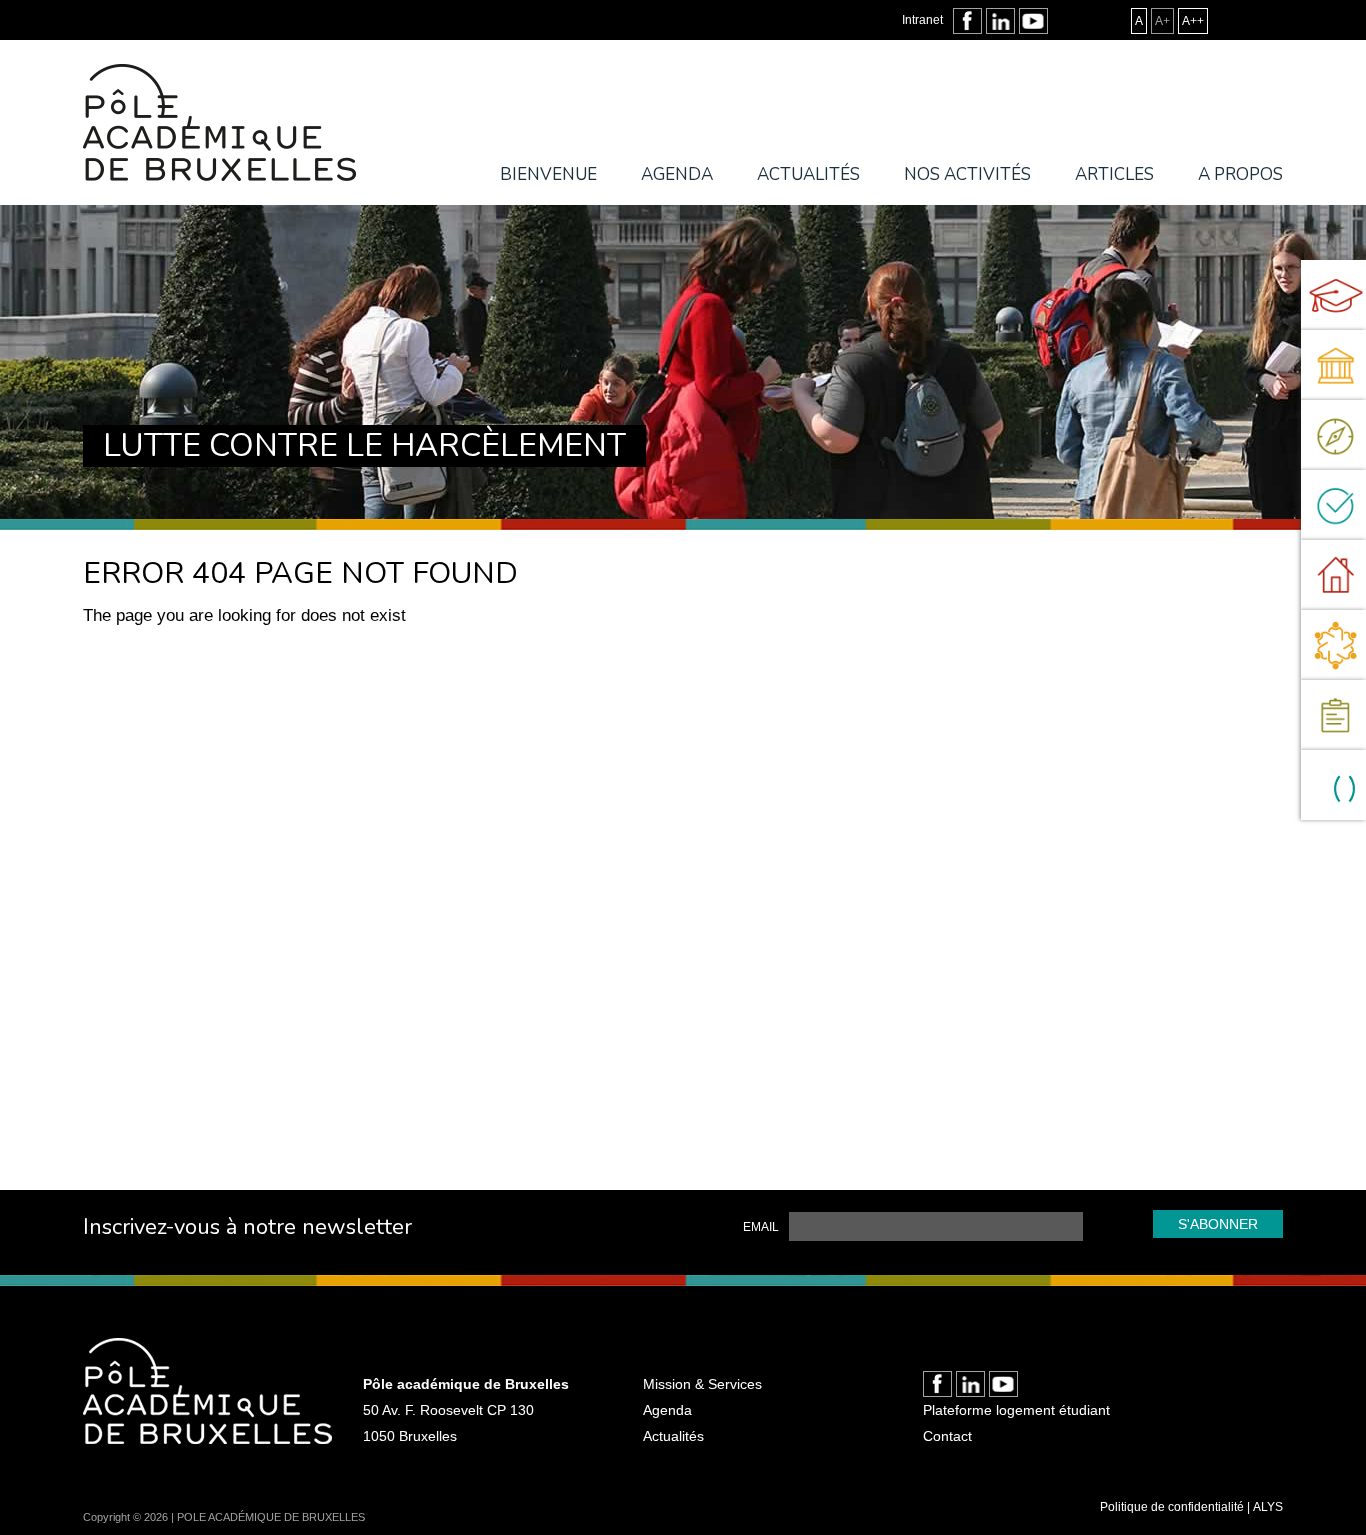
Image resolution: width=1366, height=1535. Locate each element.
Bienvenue (548, 174)
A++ (1193, 21)
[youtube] (1033, 21)
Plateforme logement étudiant (1016, 1410)
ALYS (1268, 1507)
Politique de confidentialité (1172, 1507)
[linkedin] (1000, 21)
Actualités (808, 174)
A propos (1240, 174)
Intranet (922, 20)
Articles (1114, 174)
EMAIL (761, 1227)
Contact (947, 1436)
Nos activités (967, 174)
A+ (1162, 21)
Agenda (677, 174)
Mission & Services (702, 1384)
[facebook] (967, 21)
